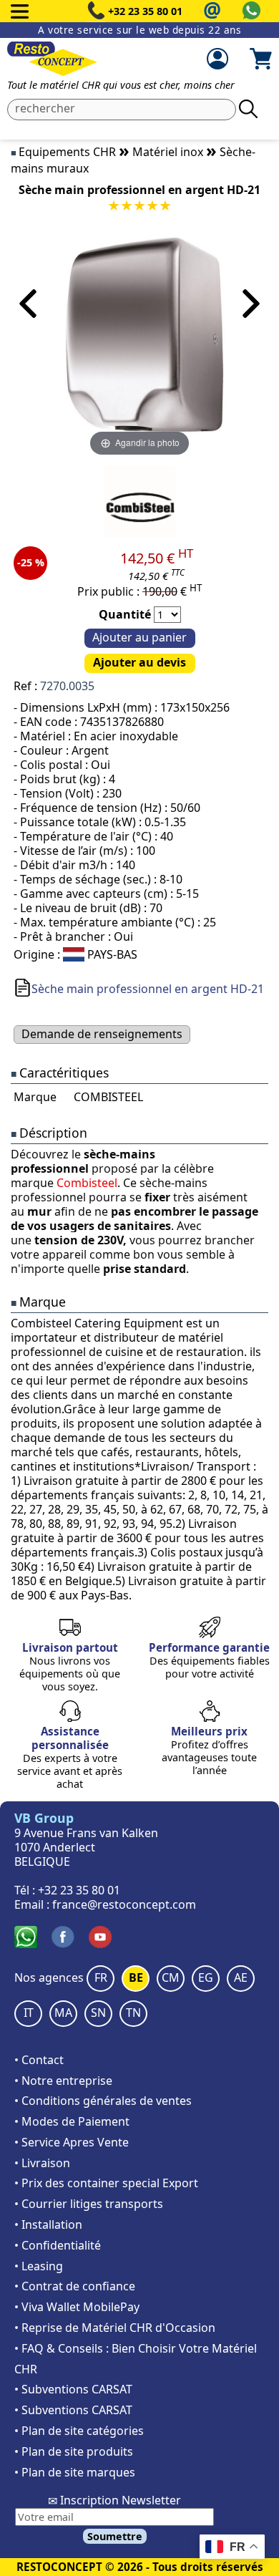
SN (98, 2013)
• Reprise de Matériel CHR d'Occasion (115, 2328)
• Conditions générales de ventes (103, 2101)
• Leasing (39, 2266)
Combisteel (87, 1183)
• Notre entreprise (63, 2081)
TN (133, 2013)
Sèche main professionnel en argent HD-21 (148, 989)
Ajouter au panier (139, 637)
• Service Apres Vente (72, 2142)
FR (101, 1977)
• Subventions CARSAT (73, 2389)
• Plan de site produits (74, 2451)
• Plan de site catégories (79, 2431)
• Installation (48, 2224)
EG (206, 1977)
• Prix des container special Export (106, 2183)
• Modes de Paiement (72, 2121)
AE (241, 1977)
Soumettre (115, 2536)
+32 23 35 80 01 (145, 11)
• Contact (39, 2060)
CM (171, 1977)
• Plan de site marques (75, 2472)
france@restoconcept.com (124, 1904)
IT (29, 2013)
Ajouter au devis (139, 662)
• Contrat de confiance (75, 2286)
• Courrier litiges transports (89, 2204)
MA (63, 2013)
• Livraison (42, 2163)
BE (136, 1977)
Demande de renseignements (102, 1034)
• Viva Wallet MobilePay (77, 2307)
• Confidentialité (58, 2245)
